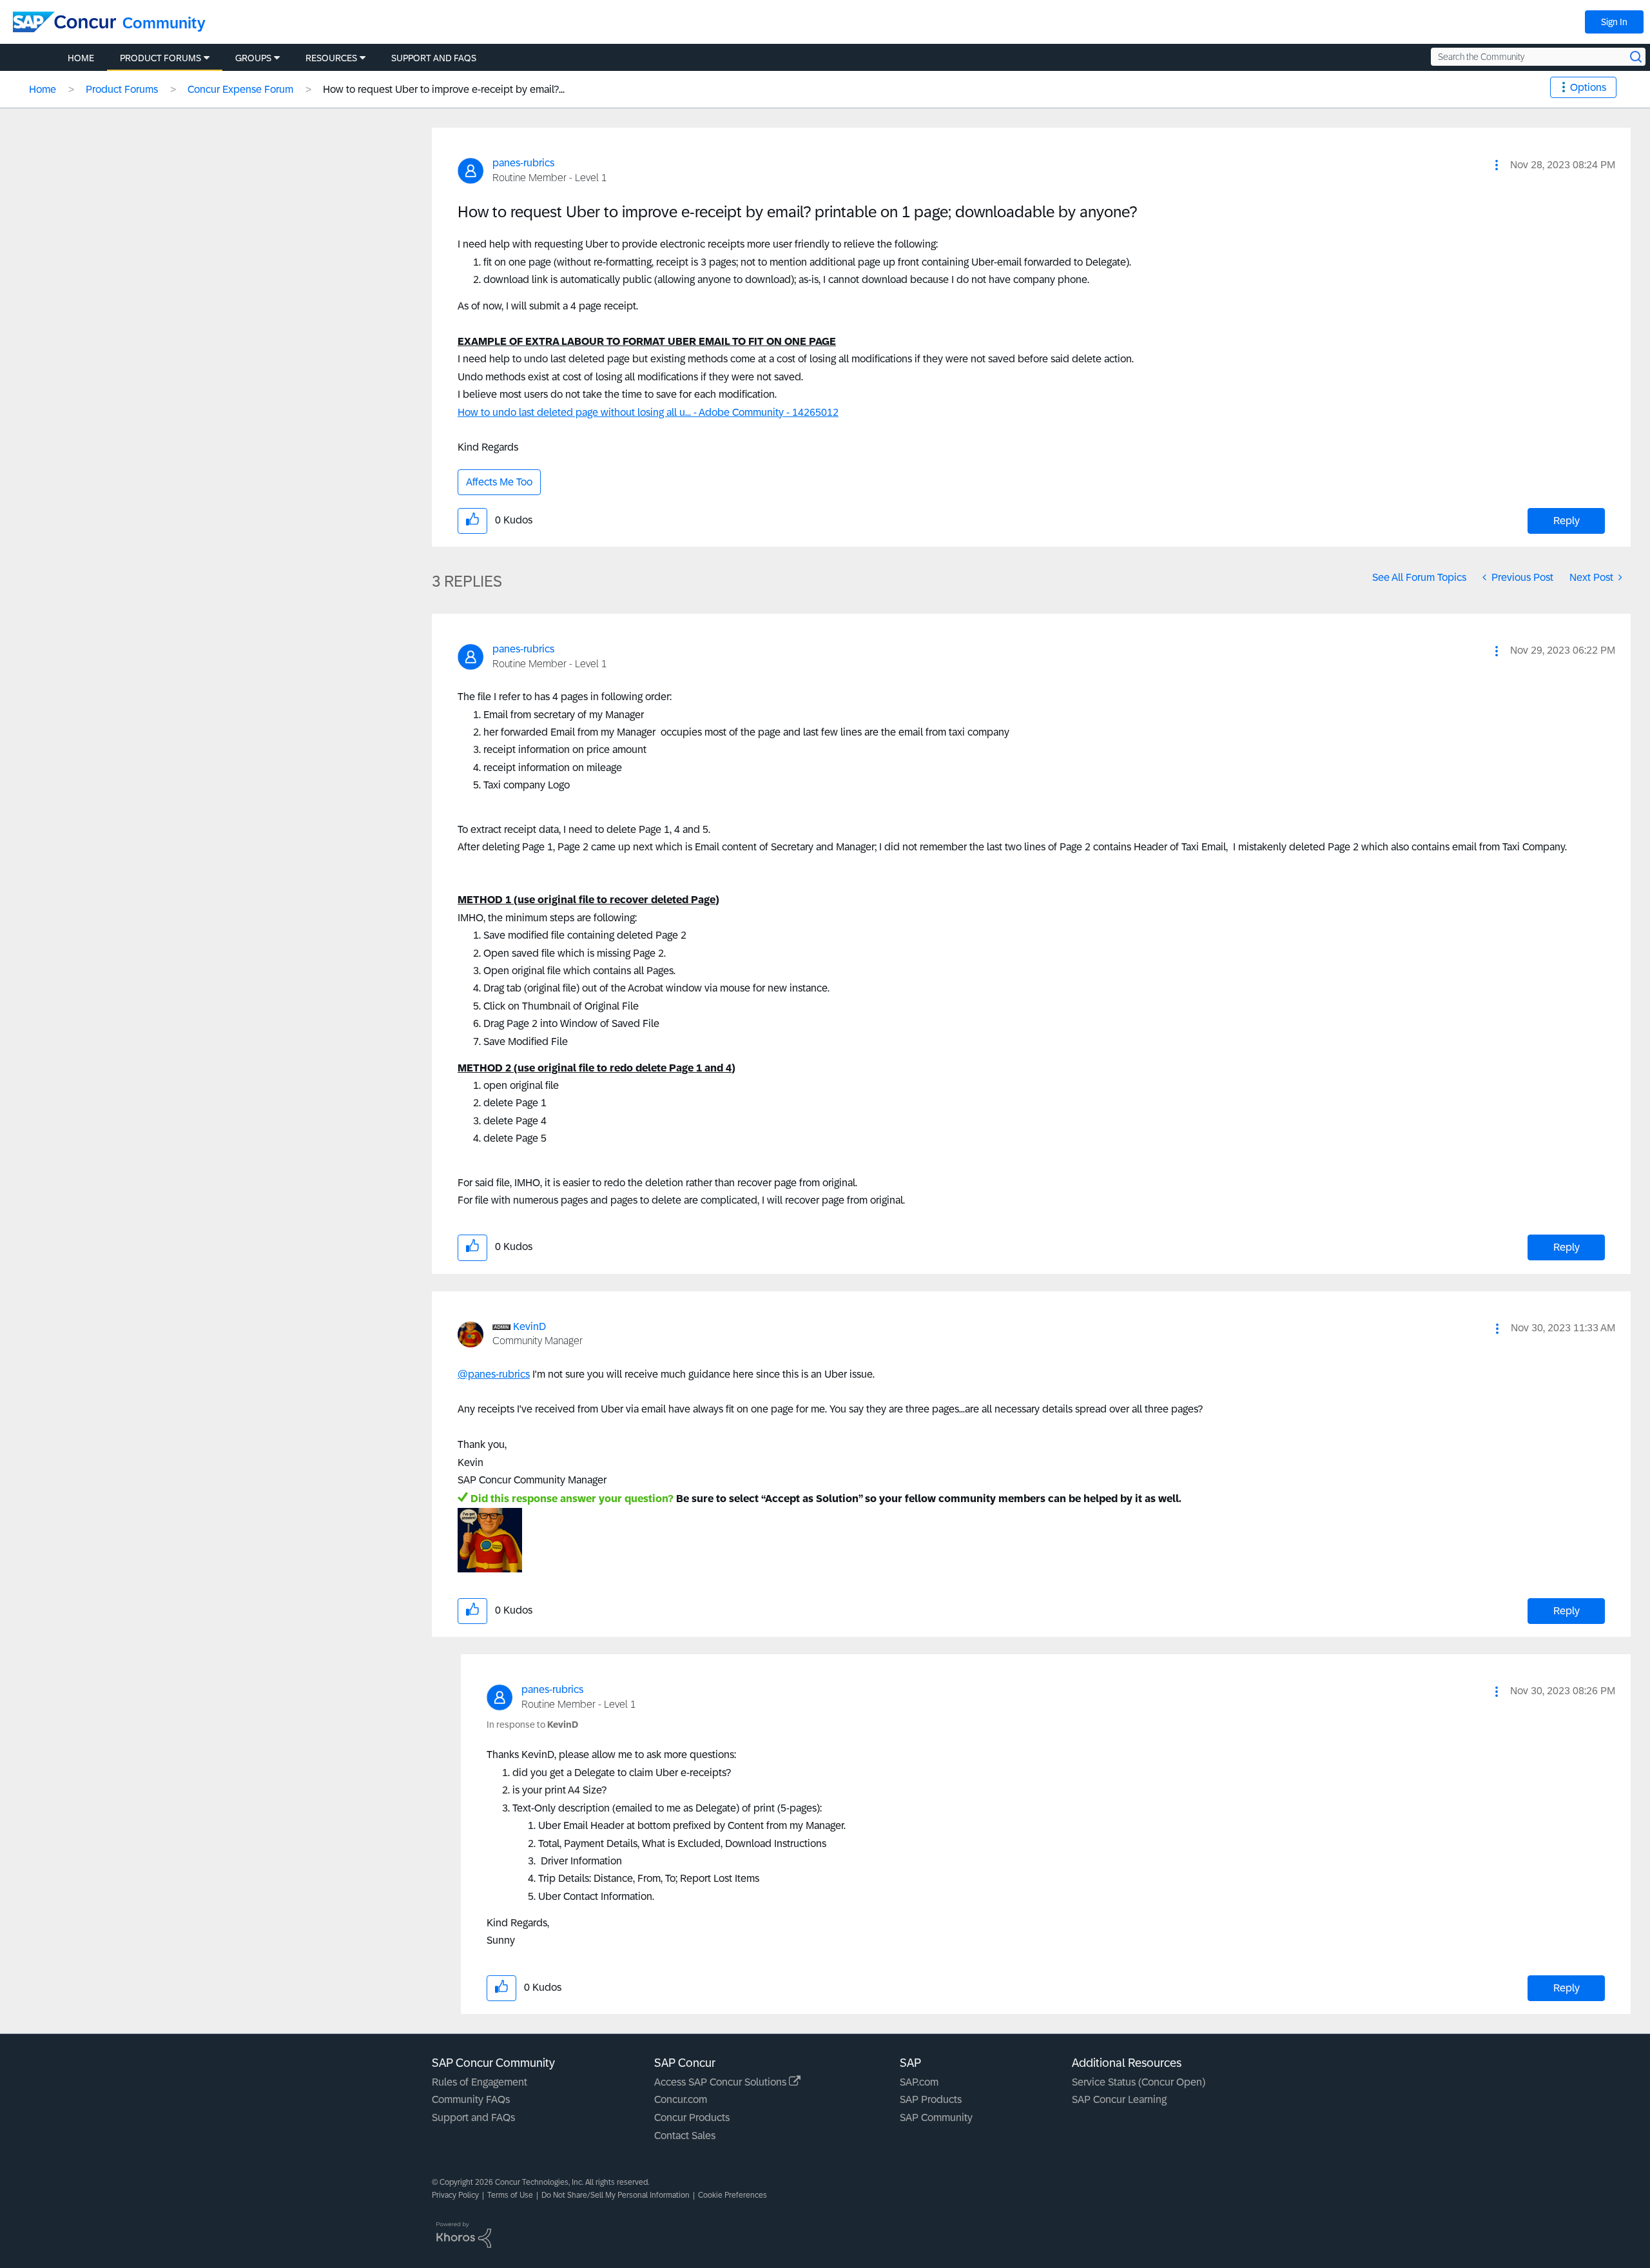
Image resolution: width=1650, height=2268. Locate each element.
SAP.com (919, 2082)
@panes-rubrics (494, 1374)
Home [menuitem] (81, 58)
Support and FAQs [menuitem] (434, 58)
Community (164, 23)
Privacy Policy (455, 2195)
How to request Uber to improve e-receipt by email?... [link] (444, 89)
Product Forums (122, 89)
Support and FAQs (473, 2117)
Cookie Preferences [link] (733, 2195)
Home (43, 89)
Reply (1567, 521)
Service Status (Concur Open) (1139, 2082)
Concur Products (692, 2117)
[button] (1497, 165)
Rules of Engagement (480, 2082)
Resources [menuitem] (331, 58)
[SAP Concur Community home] (64, 22)
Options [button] (1588, 87)
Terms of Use (510, 2195)
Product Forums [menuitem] (160, 58)
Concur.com (681, 2099)
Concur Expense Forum (240, 89)
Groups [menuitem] (253, 58)
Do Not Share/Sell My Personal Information (616, 2195)
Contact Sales (685, 2136)
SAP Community (936, 2117)
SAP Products (931, 2099)
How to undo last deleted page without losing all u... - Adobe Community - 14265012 (648, 412)
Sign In (1614, 22)
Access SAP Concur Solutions (722, 2082)
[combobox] (1538, 57)
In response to (532, 1725)
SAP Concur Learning (1119, 2099)
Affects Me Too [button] (499, 482)
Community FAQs (471, 2099)
